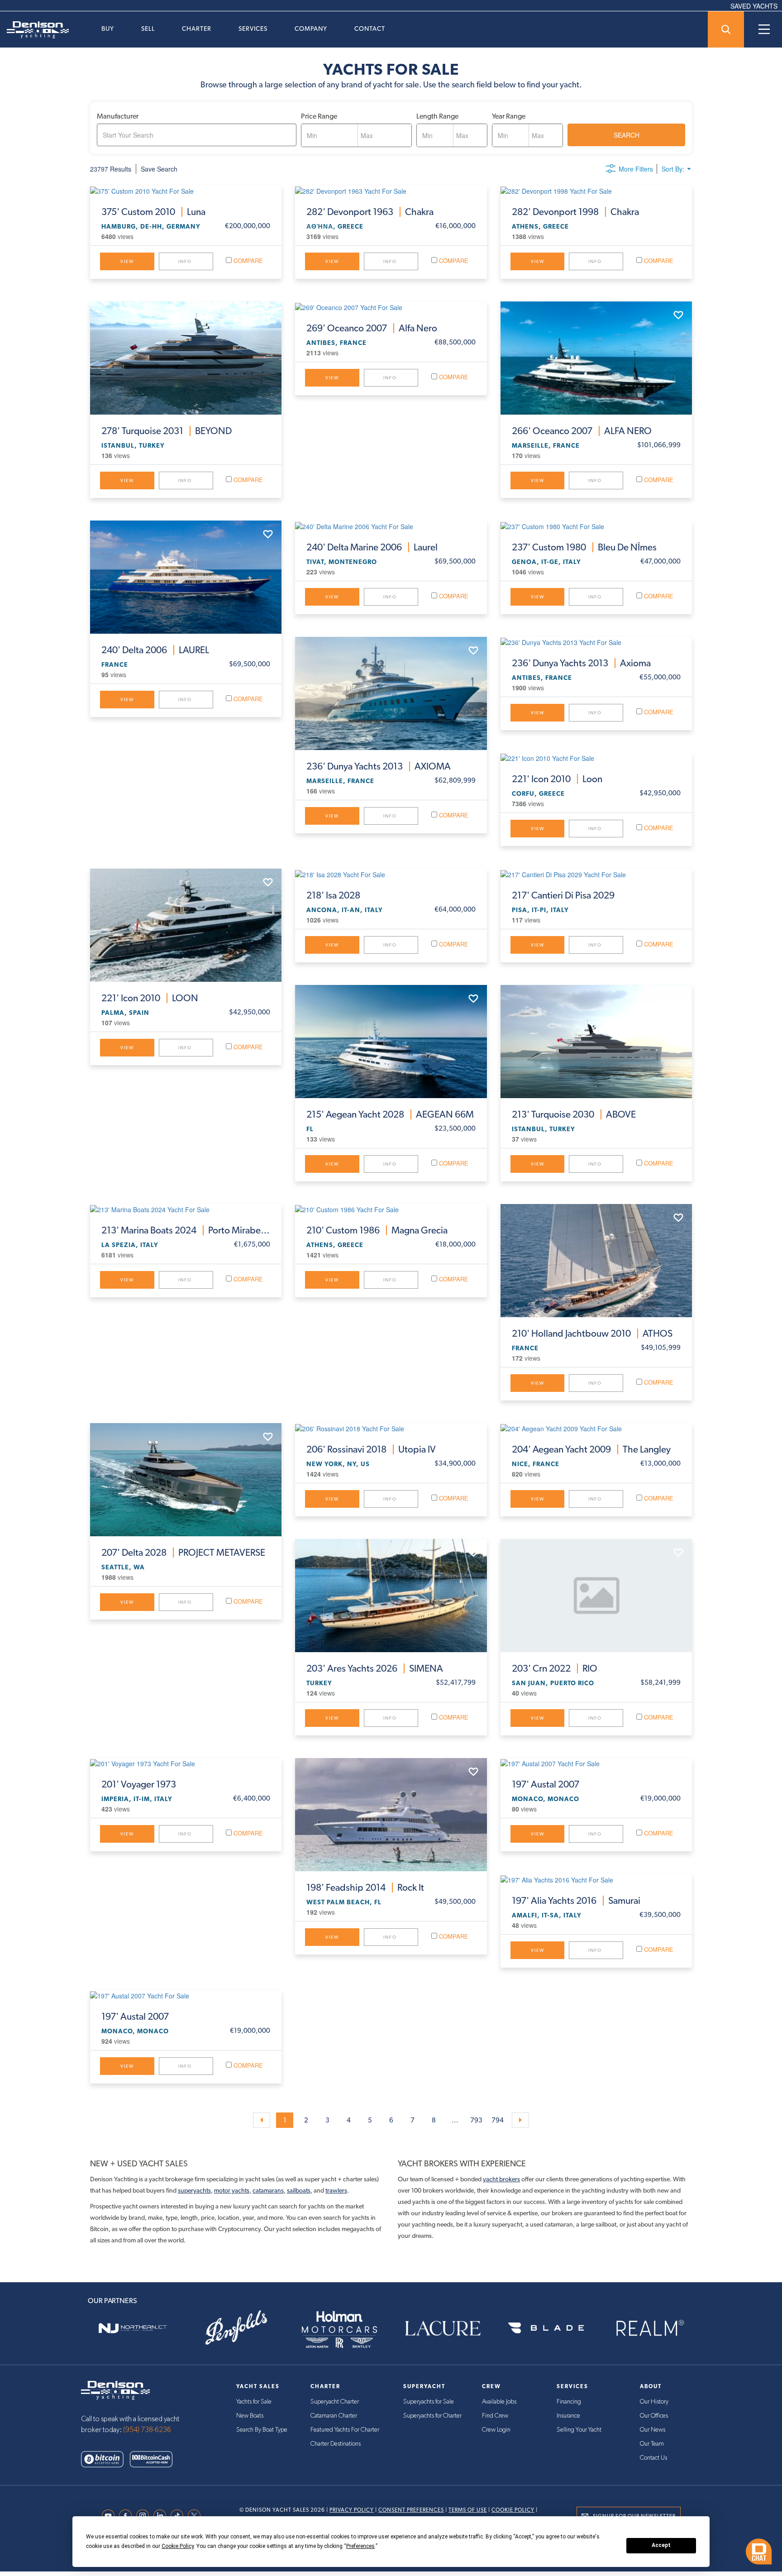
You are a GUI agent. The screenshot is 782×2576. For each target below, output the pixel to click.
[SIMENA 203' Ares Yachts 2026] (391, 1596)
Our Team (652, 2444)
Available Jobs (499, 2402)
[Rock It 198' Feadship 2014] (391, 1815)
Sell (148, 29)
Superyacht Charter (335, 2402)
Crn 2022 (555, 1668)
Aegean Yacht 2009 (591, 1449)
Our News (653, 2430)
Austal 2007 (546, 1784)
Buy (108, 29)
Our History (654, 2402)
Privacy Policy (352, 2510)
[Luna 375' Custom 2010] (186, 191)
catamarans (268, 2190)
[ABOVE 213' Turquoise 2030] (596, 1042)
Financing (569, 2402)
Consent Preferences (411, 2510)
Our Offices (654, 2416)
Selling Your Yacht (579, 2430)
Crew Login (496, 2430)
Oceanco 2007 (372, 328)
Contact (370, 29)
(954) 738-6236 (147, 2430)
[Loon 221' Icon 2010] (596, 758)
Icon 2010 (557, 779)
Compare (247, 260)
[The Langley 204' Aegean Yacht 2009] (596, 1428)
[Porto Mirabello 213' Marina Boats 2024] (186, 1209)
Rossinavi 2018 (371, 1449)
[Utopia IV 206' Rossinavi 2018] (391, 1428)
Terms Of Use (468, 2510)
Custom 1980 (584, 547)
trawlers (336, 2190)
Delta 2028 (183, 1553)
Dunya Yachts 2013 (379, 766)
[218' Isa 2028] (391, 874)
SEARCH (627, 135)
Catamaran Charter (334, 2416)
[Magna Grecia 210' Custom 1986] (391, 1209)
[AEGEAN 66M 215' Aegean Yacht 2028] (391, 1042)
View (127, 261)
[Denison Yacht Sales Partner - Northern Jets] (133, 2328)
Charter (197, 29)
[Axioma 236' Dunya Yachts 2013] (596, 642)
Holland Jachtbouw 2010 (592, 1333)
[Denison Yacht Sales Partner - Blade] (546, 2328)
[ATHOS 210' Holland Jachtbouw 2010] (596, 1261)
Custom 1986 (377, 1230)
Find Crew (495, 2416)
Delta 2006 (155, 650)
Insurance (568, 2416)
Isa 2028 (333, 895)
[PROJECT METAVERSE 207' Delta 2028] (186, 1480)
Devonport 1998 (575, 212)
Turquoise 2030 (574, 1114)
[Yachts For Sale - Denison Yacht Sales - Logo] (34, 30)
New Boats (250, 2416)
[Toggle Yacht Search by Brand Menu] (726, 29)
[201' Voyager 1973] (186, 1763)
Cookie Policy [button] (178, 2546)
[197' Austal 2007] (596, 1763)
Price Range (319, 116)
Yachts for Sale (254, 2402)
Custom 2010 (153, 212)
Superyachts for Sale (429, 2402)
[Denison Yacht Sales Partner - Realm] (649, 2328)
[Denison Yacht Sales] (115, 2390)
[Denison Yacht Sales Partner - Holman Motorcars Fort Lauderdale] (339, 2328)
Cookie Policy (513, 2510)
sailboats (299, 2190)
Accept (661, 2545)
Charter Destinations (336, 2444)
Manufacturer (118, 116)
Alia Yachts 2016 (576, 1901)
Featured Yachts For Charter (345, 2430)
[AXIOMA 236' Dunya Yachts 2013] (391, 693)
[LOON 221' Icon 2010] (186, 925)
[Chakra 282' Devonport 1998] (596, 191)
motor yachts (232, 2190)
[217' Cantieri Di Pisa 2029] (596, 874)
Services (253, 29)
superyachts (194, 2190)
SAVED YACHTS (754, 6)
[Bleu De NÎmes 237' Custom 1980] (596, 526)
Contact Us (653, 2458)
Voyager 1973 (139, 1784)
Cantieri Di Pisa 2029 (563, 895)
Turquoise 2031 (167, 431)
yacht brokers (501, 2179)
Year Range (509, 116)
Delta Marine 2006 (372, 547)
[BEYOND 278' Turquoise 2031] (186, 358)
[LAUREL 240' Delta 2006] (186, 577)
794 (498, 2120)
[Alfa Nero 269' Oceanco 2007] (391, 306)
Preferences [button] (360, 2546)
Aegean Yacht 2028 (390, 1114)
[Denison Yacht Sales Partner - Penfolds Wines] (236, 2328)
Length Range (437, 116)
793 (476, 2120)
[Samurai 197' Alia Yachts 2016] (596, 1879)
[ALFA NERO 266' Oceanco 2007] (596, 358)
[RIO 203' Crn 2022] (596, 1596)
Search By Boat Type (262, 2430)
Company (311, 29)
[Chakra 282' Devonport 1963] (391, 191)
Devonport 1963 (370, 212)
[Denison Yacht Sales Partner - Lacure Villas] (443, 2328)
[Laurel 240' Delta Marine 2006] (391, 526)
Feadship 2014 (365, 1888)
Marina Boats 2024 (186, 1230)
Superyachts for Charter (432, 2416)
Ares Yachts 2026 (375, 1668)
